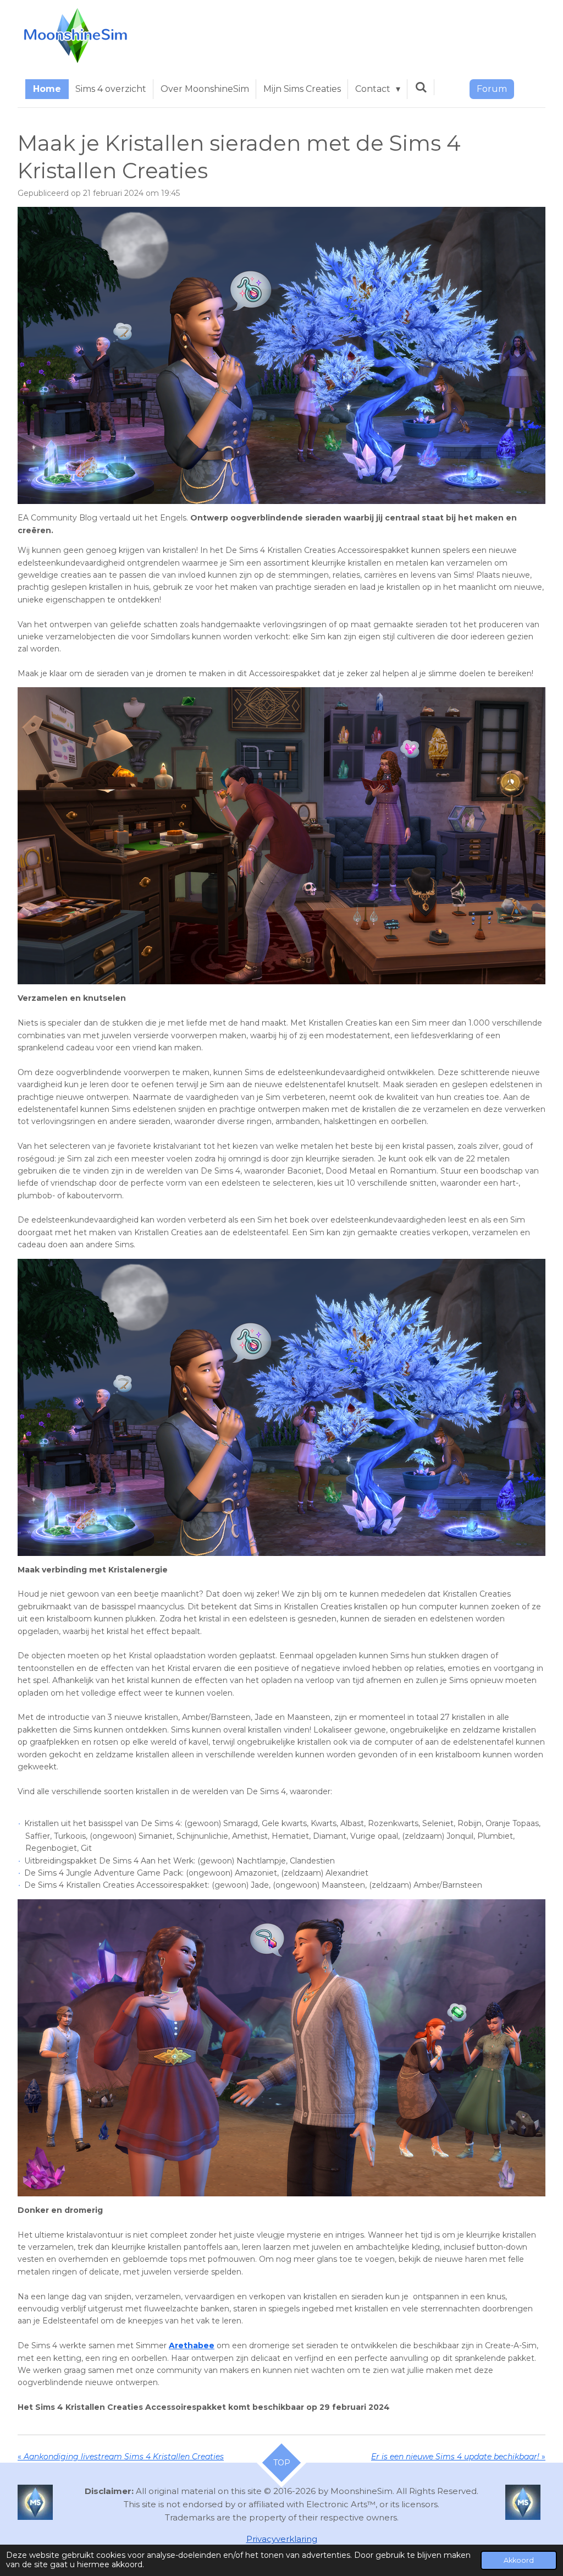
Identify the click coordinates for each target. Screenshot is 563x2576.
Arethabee (192, 2345)
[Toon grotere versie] (281, 355)
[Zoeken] (421, 87)
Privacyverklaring (282, 2539)
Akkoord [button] (519, 2560)
